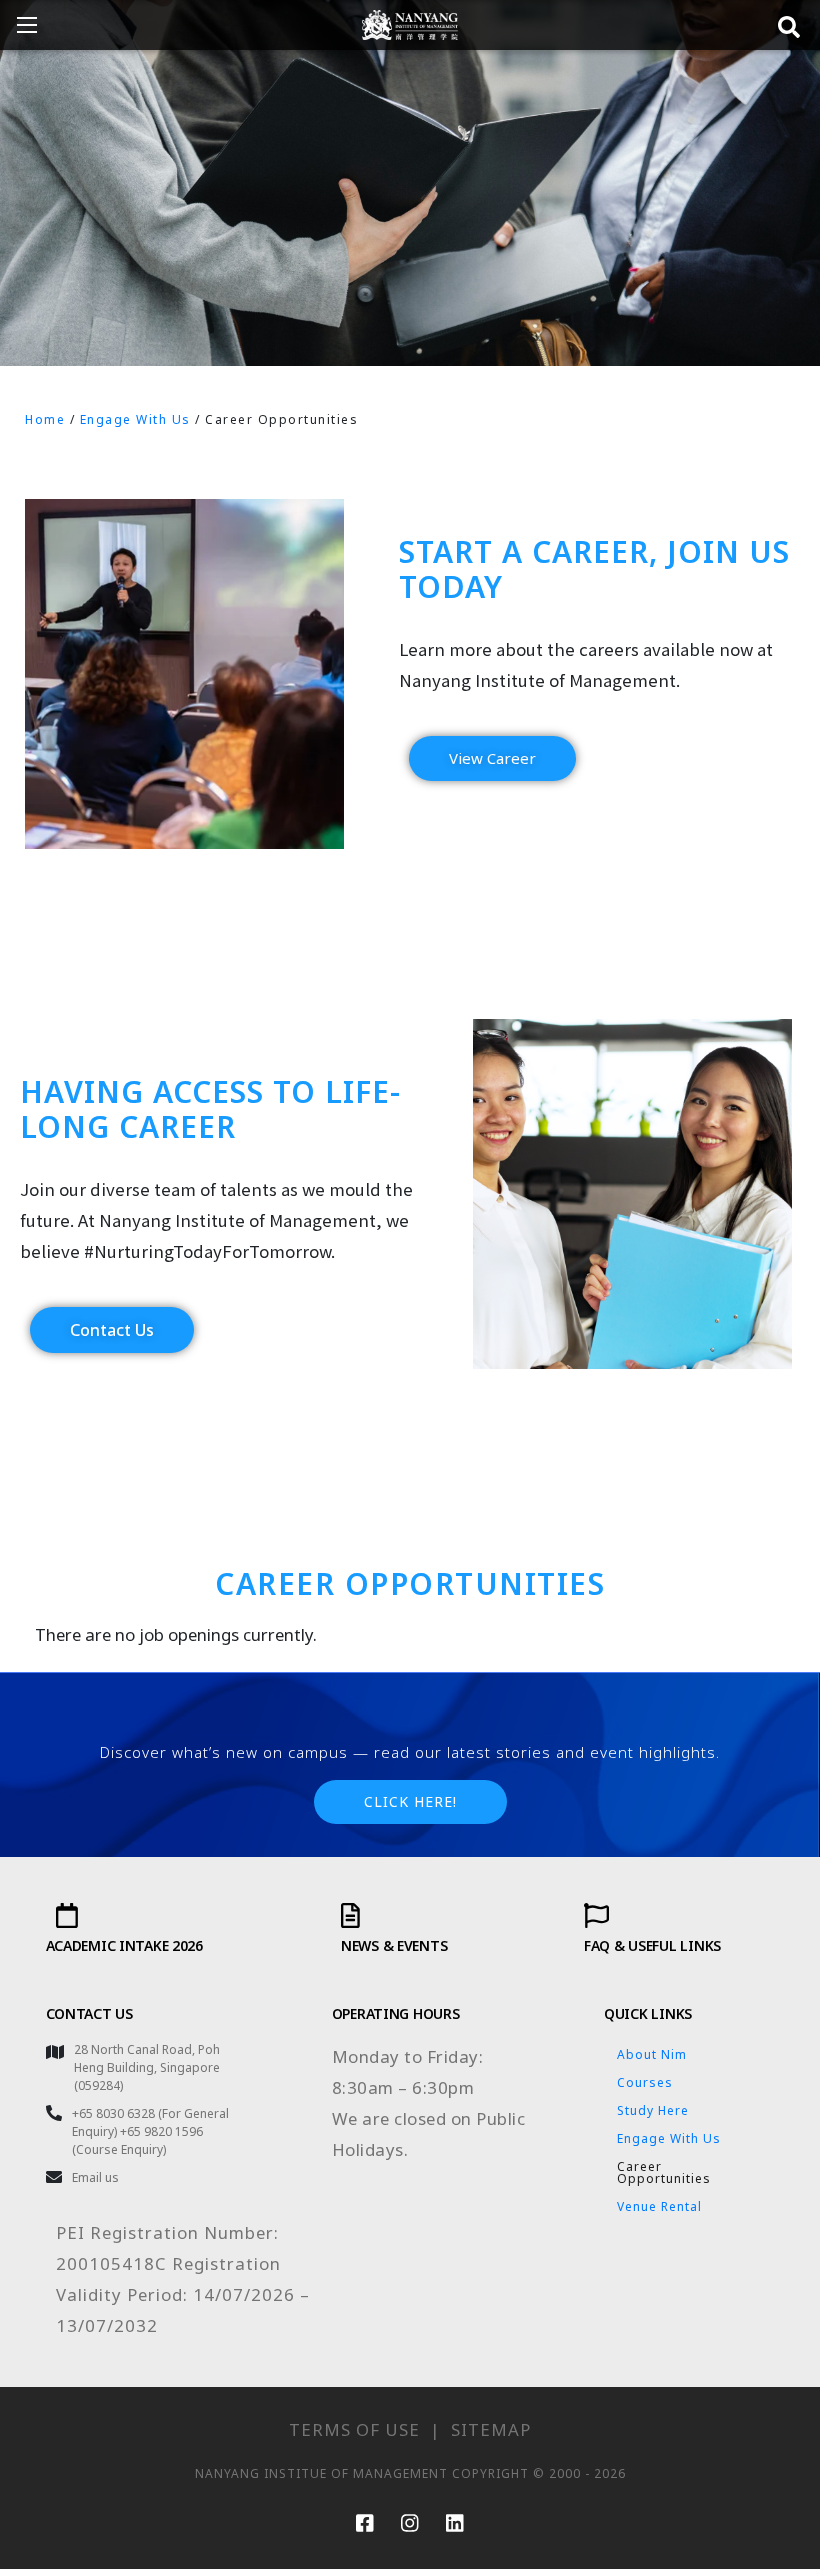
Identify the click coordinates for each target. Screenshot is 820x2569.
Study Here (653, 2110)
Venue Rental (659, 2206)
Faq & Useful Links (652, 1945)
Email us (95, 2177)
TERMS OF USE (354, 2429)
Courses (645, 2082)
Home (45, 419)
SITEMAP (491, 2429)
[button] (492, 758)
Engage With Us (135, 419)
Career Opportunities (664, 2172)
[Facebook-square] (365, 2523)
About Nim (652, 2054)
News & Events (394, 1945)
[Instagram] (410, 2523)
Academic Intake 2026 (124, 1945)
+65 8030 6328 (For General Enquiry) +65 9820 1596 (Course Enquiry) (150, 2131)
